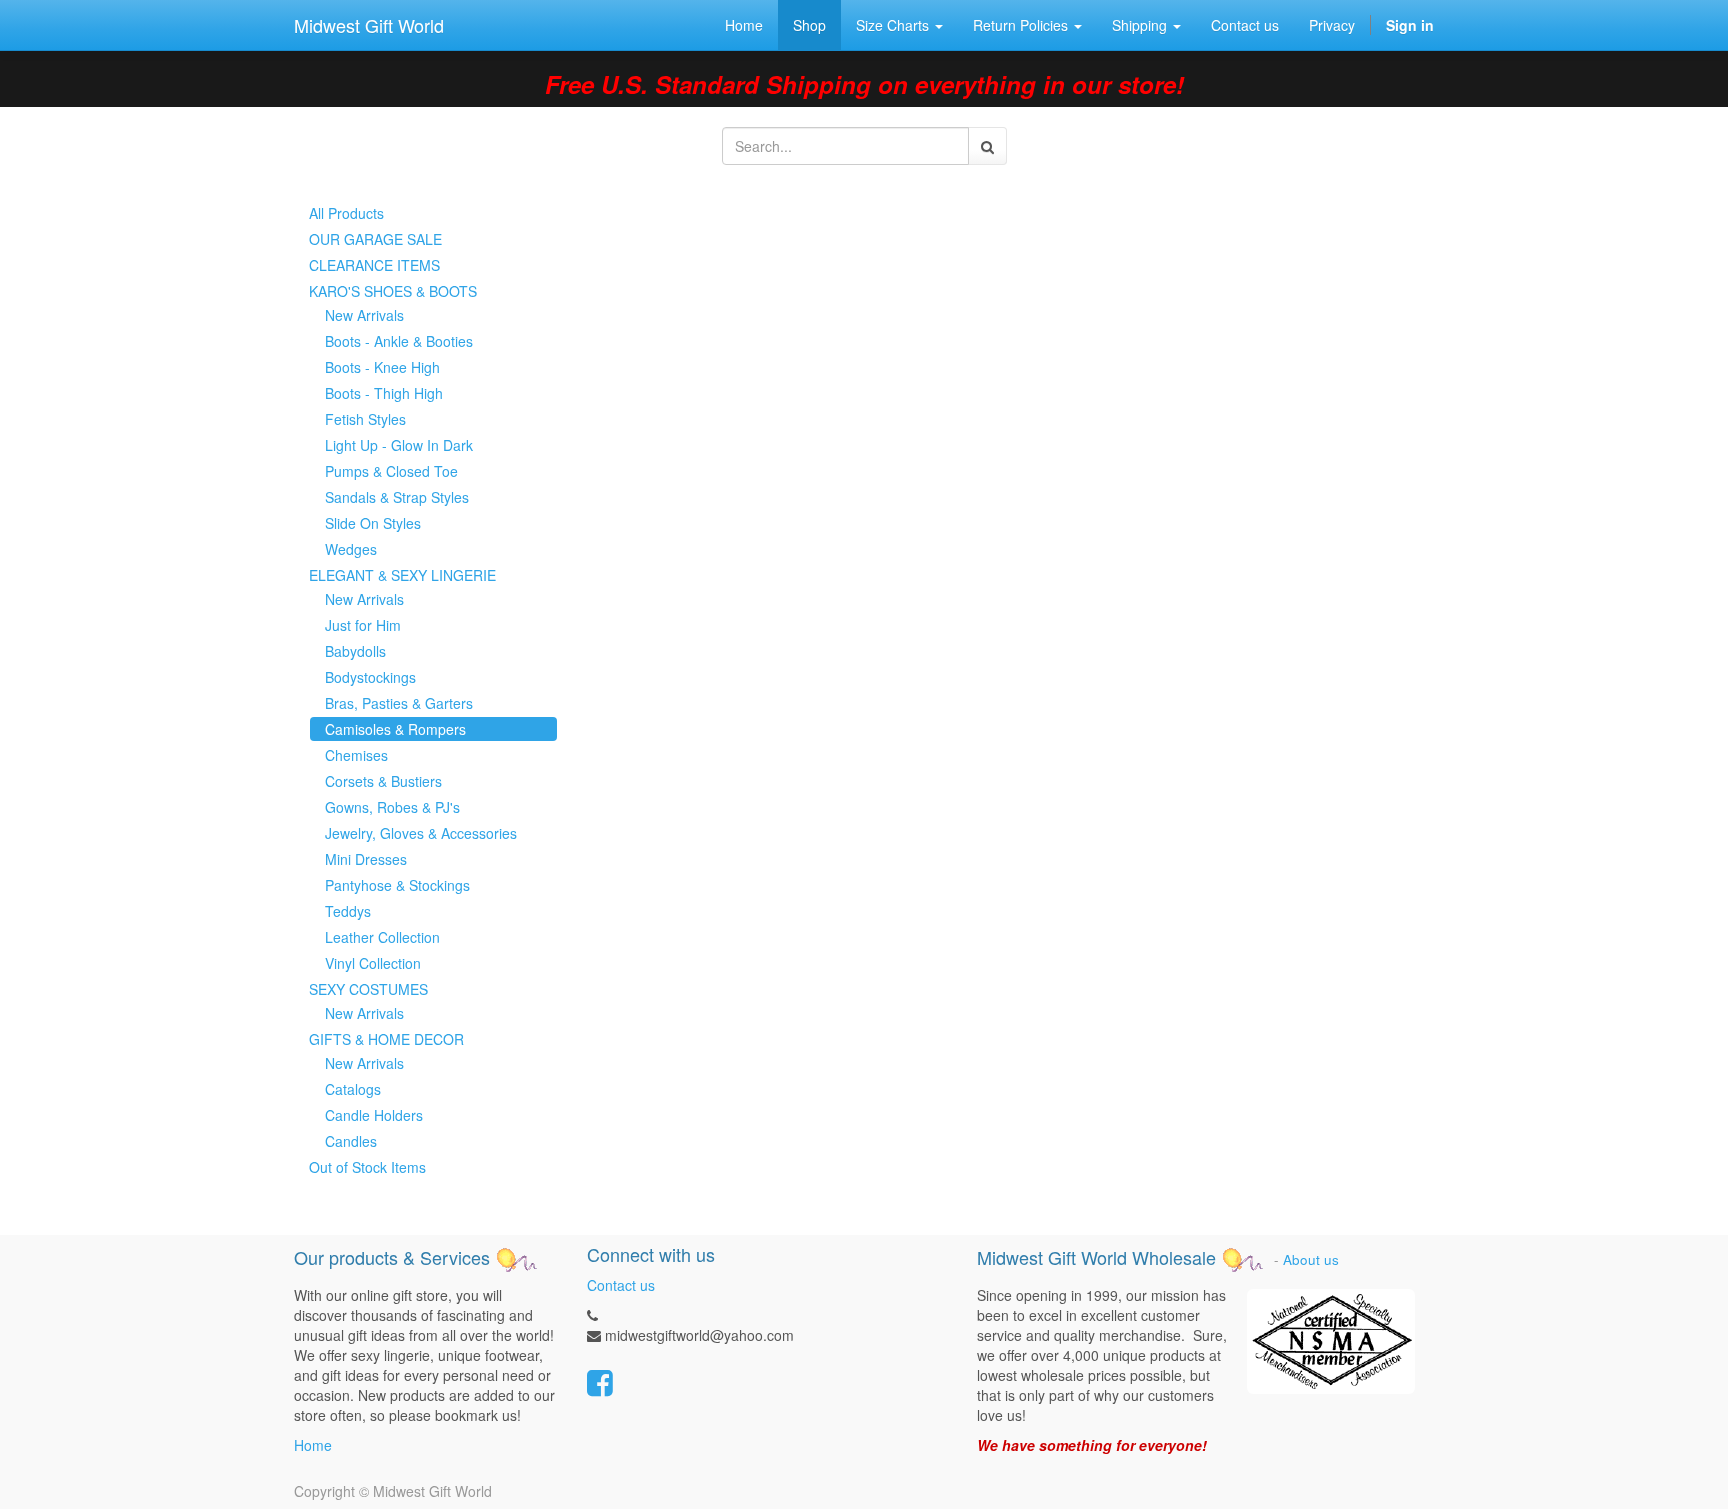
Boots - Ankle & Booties (399, 341)
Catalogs (353, 1089)
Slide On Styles (373, 523)
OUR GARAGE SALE (375, 239)
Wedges (351, 549)
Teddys (348, 911)
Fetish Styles (365, 419)
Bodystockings (370, 677)
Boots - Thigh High (384, 393)
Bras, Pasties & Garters (399, 703)
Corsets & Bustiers (383, 781)
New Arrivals (364, 315)
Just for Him (363, 625)
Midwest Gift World (369, 25)
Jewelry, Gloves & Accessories (421, 833)
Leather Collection (382, 937)
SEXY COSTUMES (368, 989)
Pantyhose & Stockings (397, 885)
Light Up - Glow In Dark (399, 445)
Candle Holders (374, 1115)
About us (1311, 1259)
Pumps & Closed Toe (391, 471)
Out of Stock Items (367, 1167)
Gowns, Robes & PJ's (392, 807)
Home (313, 1445)
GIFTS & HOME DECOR (386, 1039)
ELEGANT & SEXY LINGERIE (402, 575)
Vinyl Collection (373, 963)
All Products (346, 213)
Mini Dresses (366, 859)
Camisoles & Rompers (395, 729)
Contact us (621, 1285)
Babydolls (355, 651)
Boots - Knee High (382, 367)
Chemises (356, 755)
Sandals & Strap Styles (397, 497)
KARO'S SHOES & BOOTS (393, 291)
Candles (351, 1141)
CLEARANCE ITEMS (374, 265)
